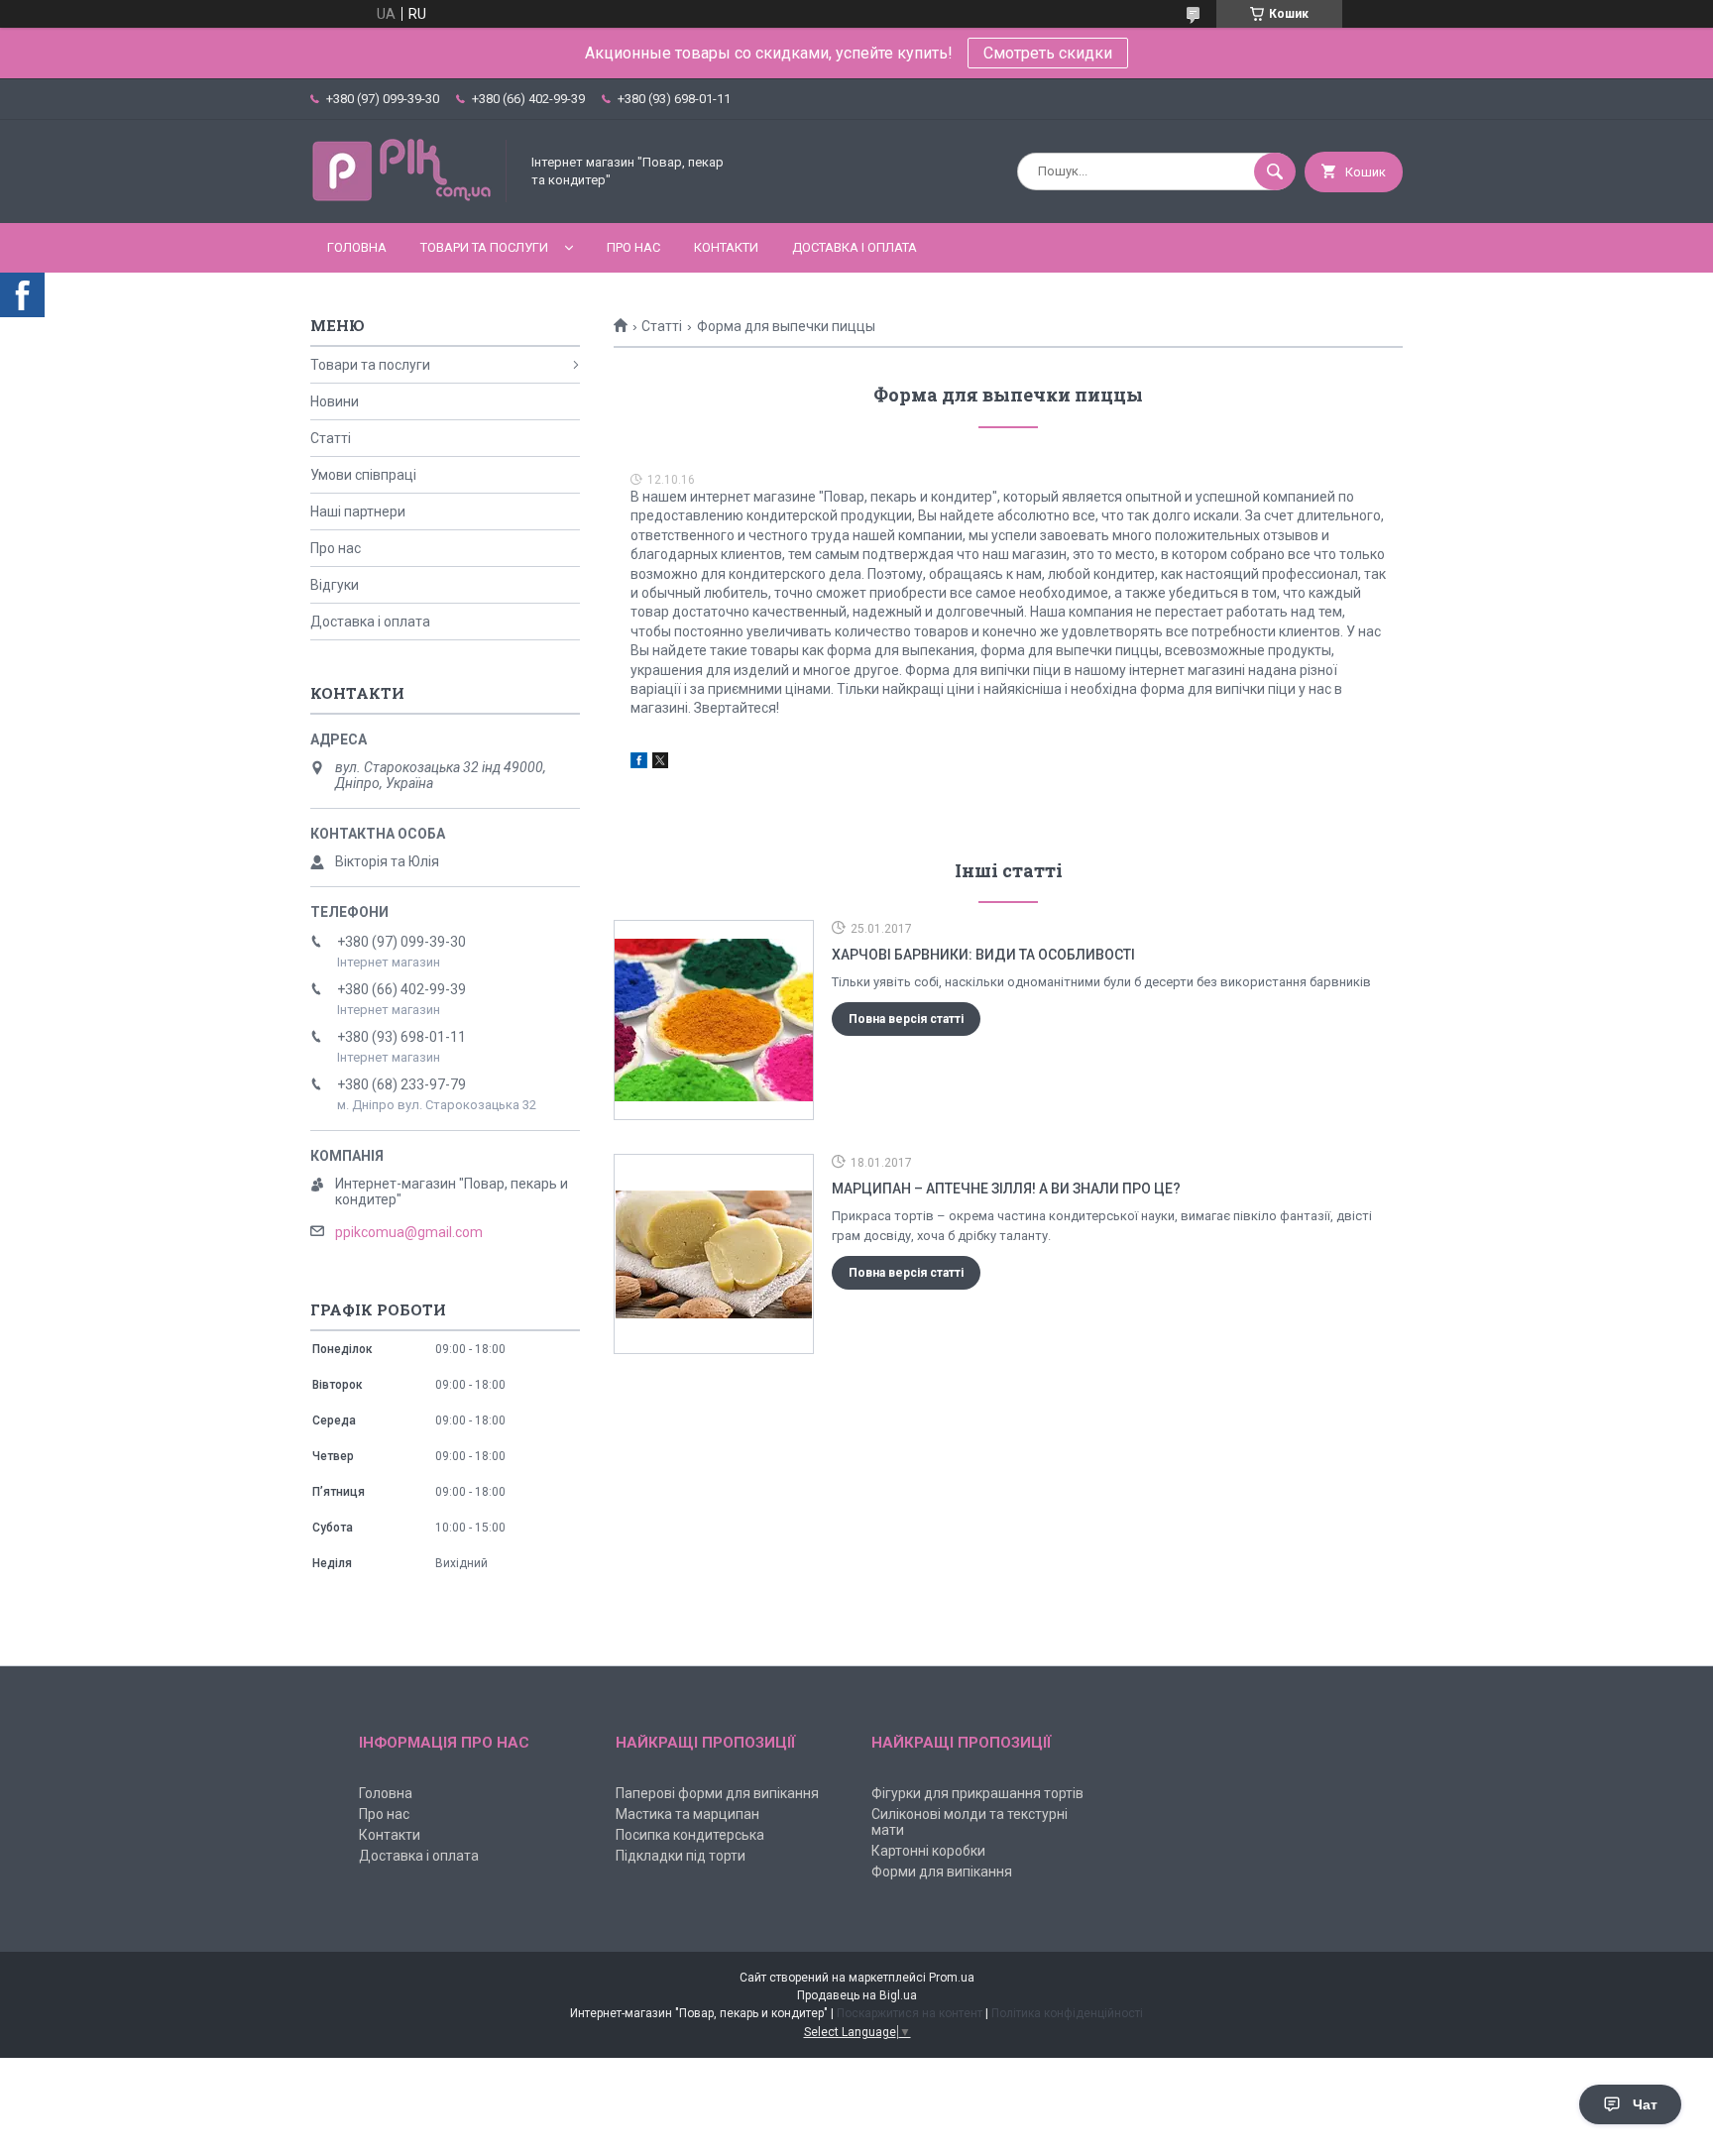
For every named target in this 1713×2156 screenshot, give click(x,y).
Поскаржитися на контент (910, 2013)
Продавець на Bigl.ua (857, 1995)
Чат (1645, 2104)
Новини (335, 401)
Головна (357, 247)
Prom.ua (952, 1978)
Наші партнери (358, 511)
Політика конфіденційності (1067, 2013)
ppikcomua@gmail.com (409, 1232)
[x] (660, 763)
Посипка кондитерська (690, 1835)
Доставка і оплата (855, 247)
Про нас (633, 247)
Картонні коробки (928, 1851)
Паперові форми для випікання (717, 1793)
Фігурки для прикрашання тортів (977, 1793)
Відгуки (335, 585)
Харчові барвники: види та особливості (983, 955)
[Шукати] (1275, 171)
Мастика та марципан (687, 1814)
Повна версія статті (906, 1019)
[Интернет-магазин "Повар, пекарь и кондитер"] (409, 198)
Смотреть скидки (1048, 53)
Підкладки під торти (681, 1856)
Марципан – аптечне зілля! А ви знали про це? (1006, 1189)
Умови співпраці (363, 475)
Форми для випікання (942, 1872)
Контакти (726, 247)
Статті (662, 326)
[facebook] (639, 763)
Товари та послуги (484, 247)
